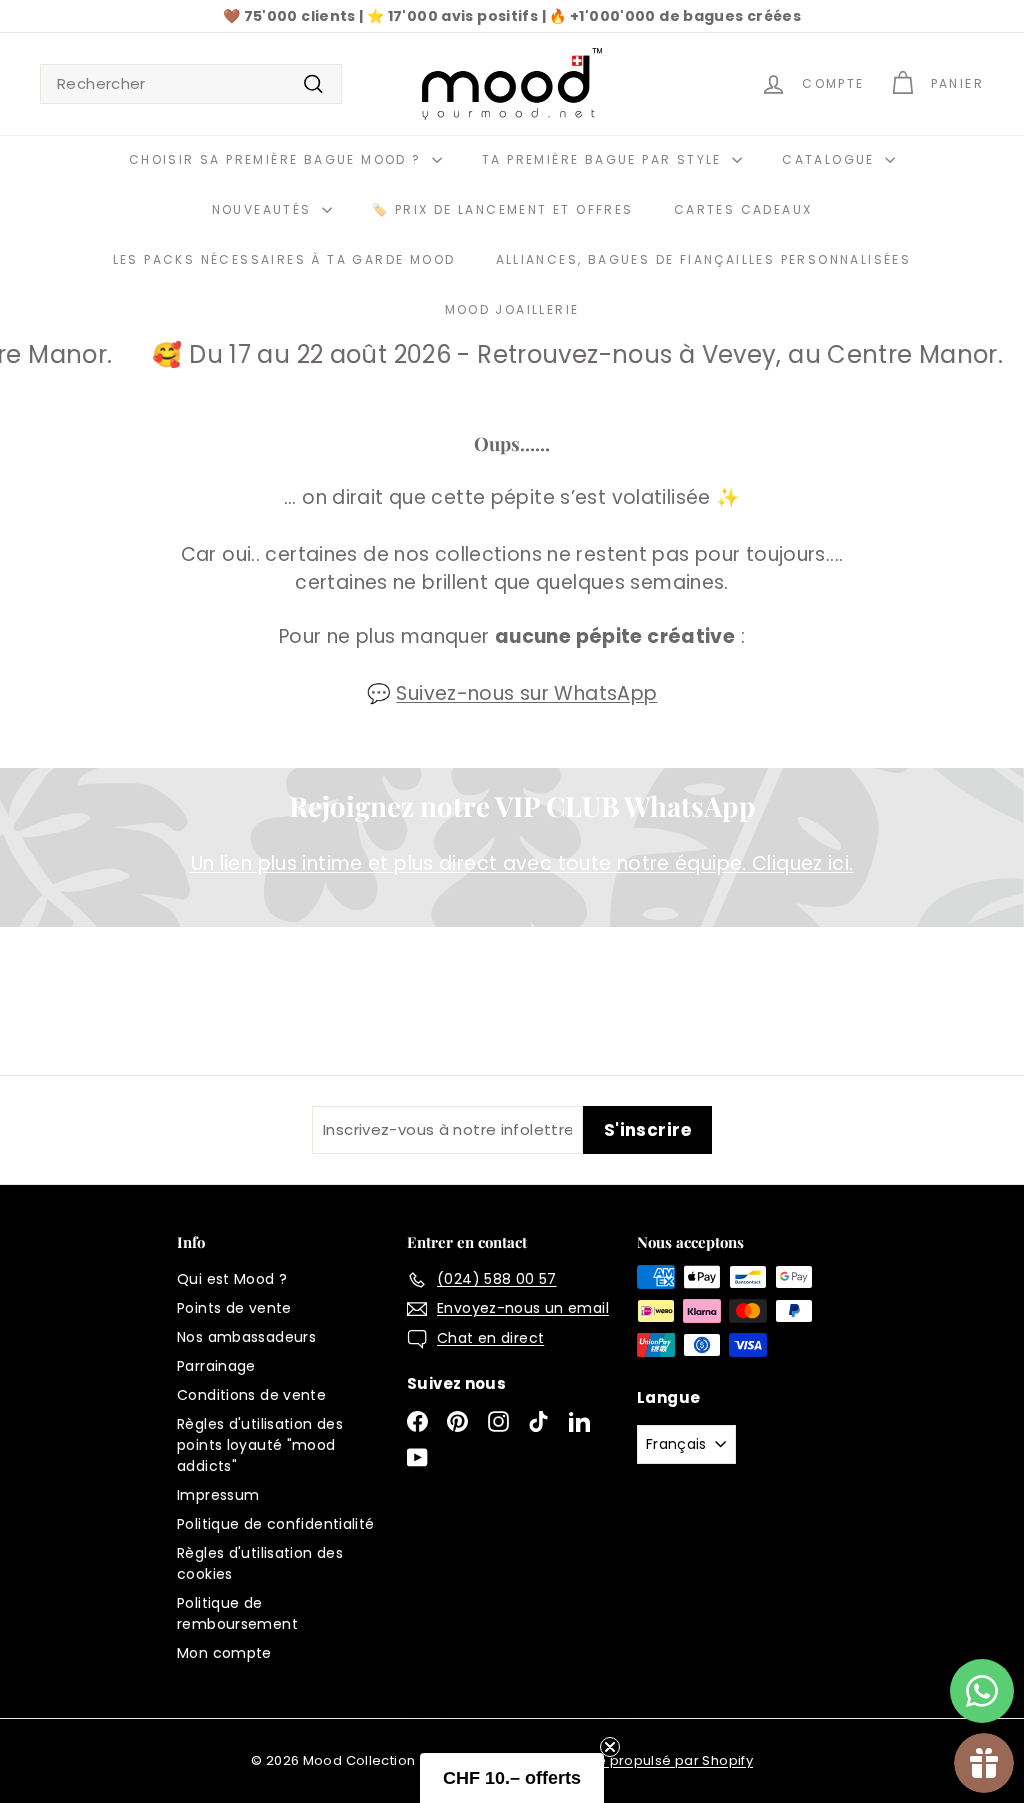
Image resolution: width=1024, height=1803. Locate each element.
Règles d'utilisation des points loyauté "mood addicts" (260, 1445)
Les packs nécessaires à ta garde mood (284, 259)
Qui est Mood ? (232, 1279)
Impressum (218, 1495)
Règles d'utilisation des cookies (260, 1563)
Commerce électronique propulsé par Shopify (594, 1760)
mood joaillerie (512, 309)
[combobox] (191, 84)
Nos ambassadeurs (246, 1337)
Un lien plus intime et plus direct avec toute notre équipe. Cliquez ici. (522, 863)
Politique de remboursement (237, 1613)
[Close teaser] (610, 1747)
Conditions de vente (251, 1395)
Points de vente (234, 1308)
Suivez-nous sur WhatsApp (526, 693)
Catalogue (831, 159)
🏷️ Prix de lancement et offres (503, 209)
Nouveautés (264, 209)
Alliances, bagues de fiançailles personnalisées (704, 259)
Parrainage (216, 1366)
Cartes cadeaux (743, 209)
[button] (512, 1778)
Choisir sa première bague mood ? (278, 159)
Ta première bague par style (604, 159)
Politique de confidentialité (276, 1524)
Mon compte (224, 1653)
